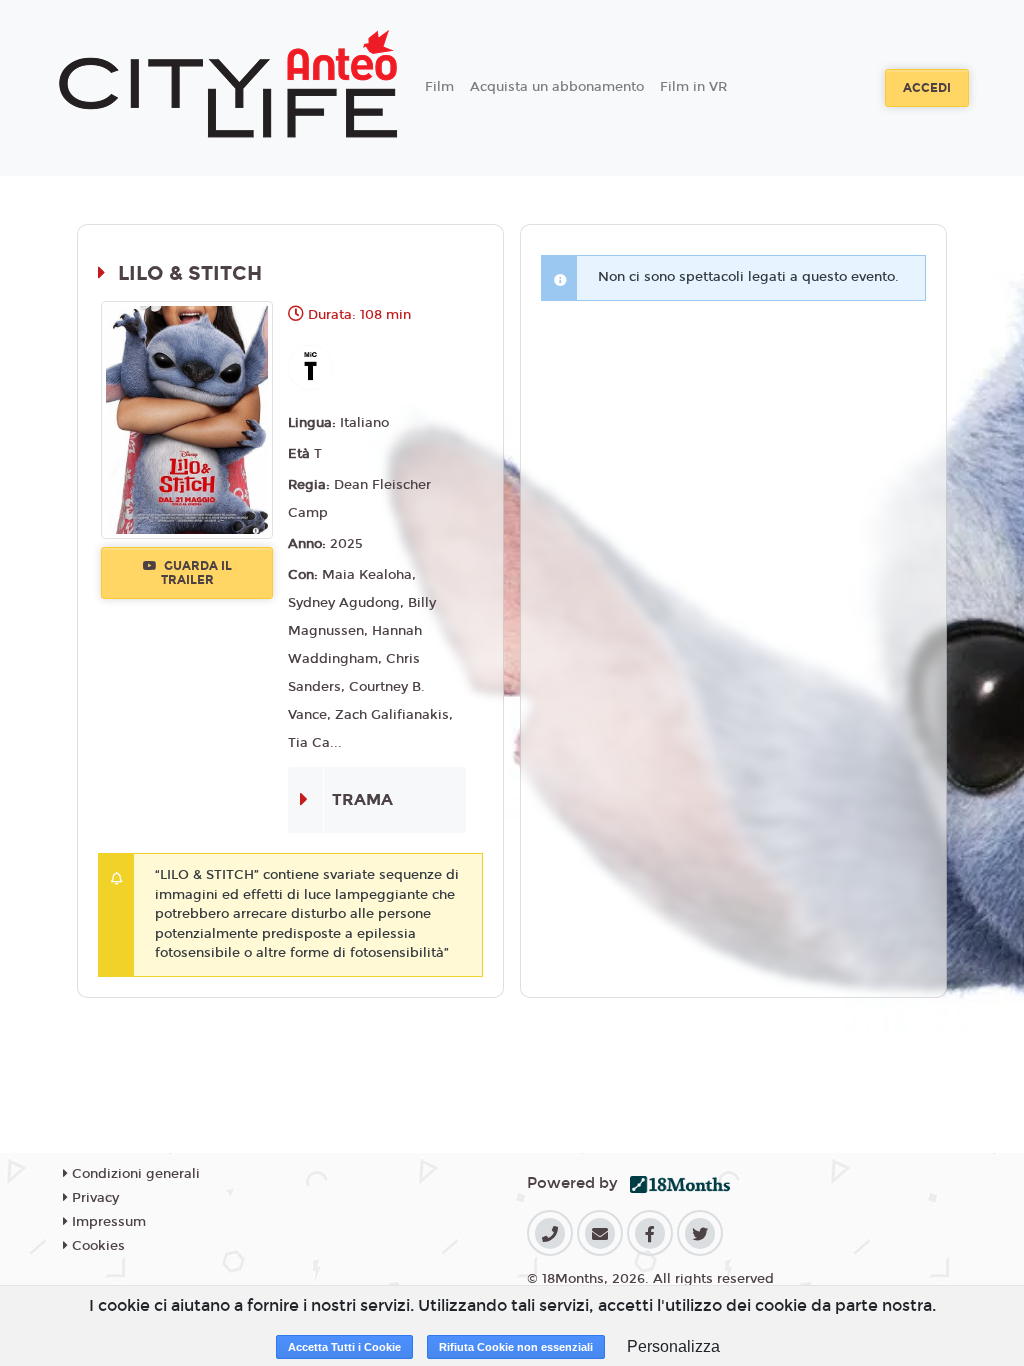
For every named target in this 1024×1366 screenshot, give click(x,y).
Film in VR (693, 87)
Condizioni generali (134, 1174)
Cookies (96, 1246)
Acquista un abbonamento (557, 87)
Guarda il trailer (196, 573)
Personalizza (673, 1346)
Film (439, 87)
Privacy (93, 1198)
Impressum (107, 1222)
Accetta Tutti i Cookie (344, 1347)
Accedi (927, 88)
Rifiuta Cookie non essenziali (516, 1347)
